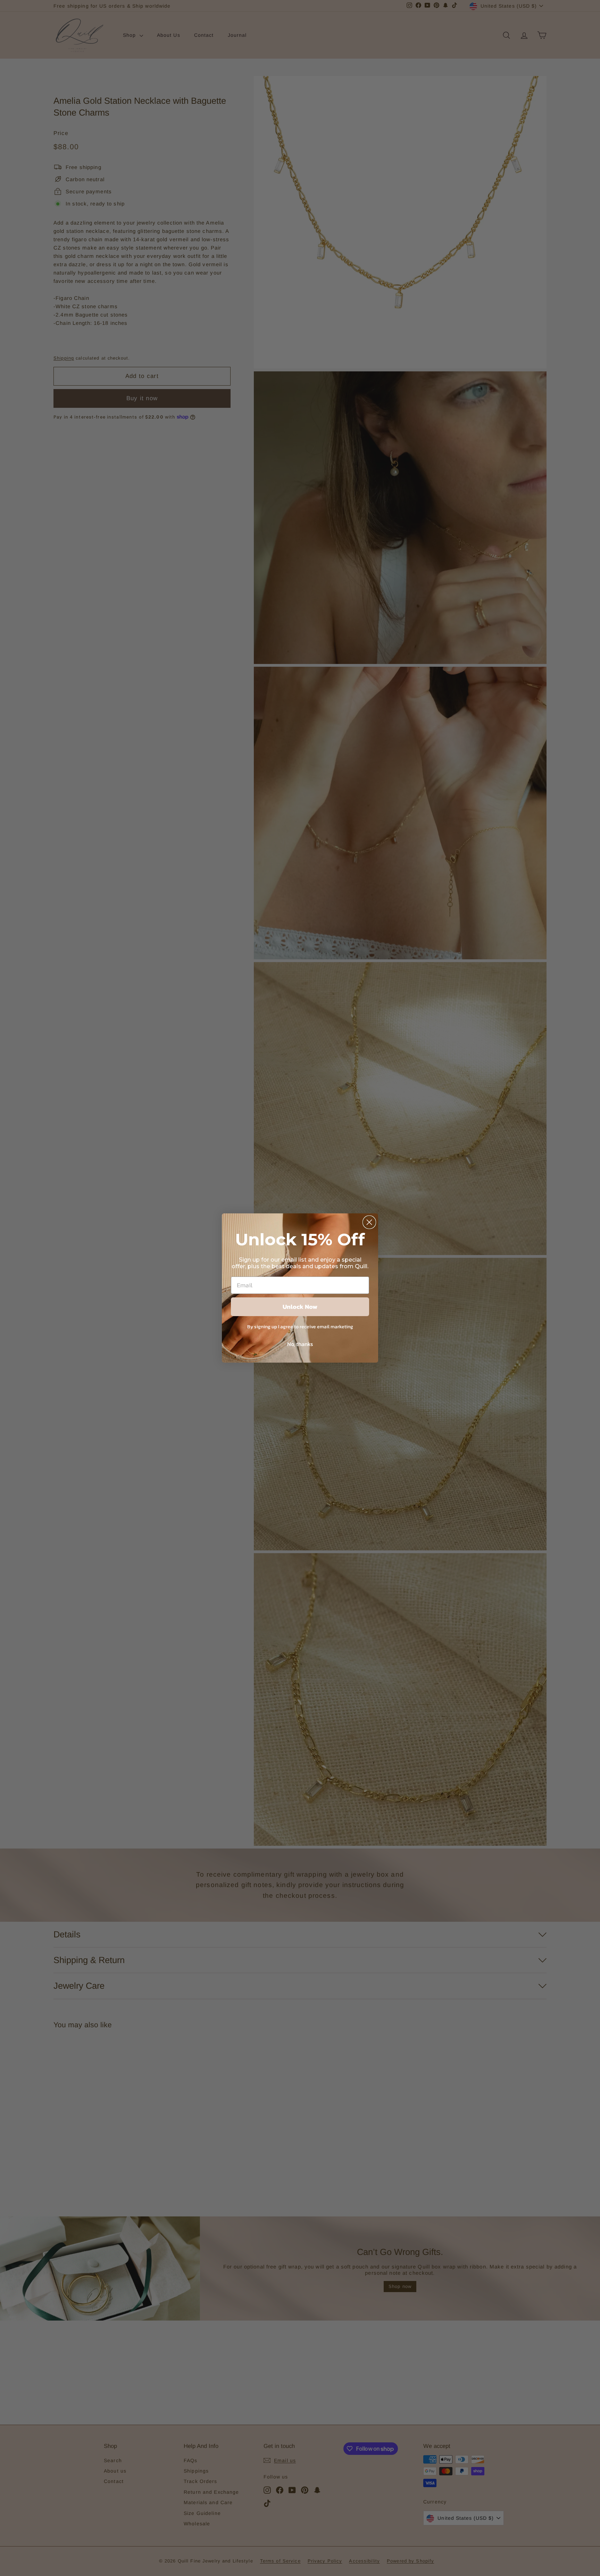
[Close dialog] (369, 1222)
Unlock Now (300, 1307)
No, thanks (300, 1344)
